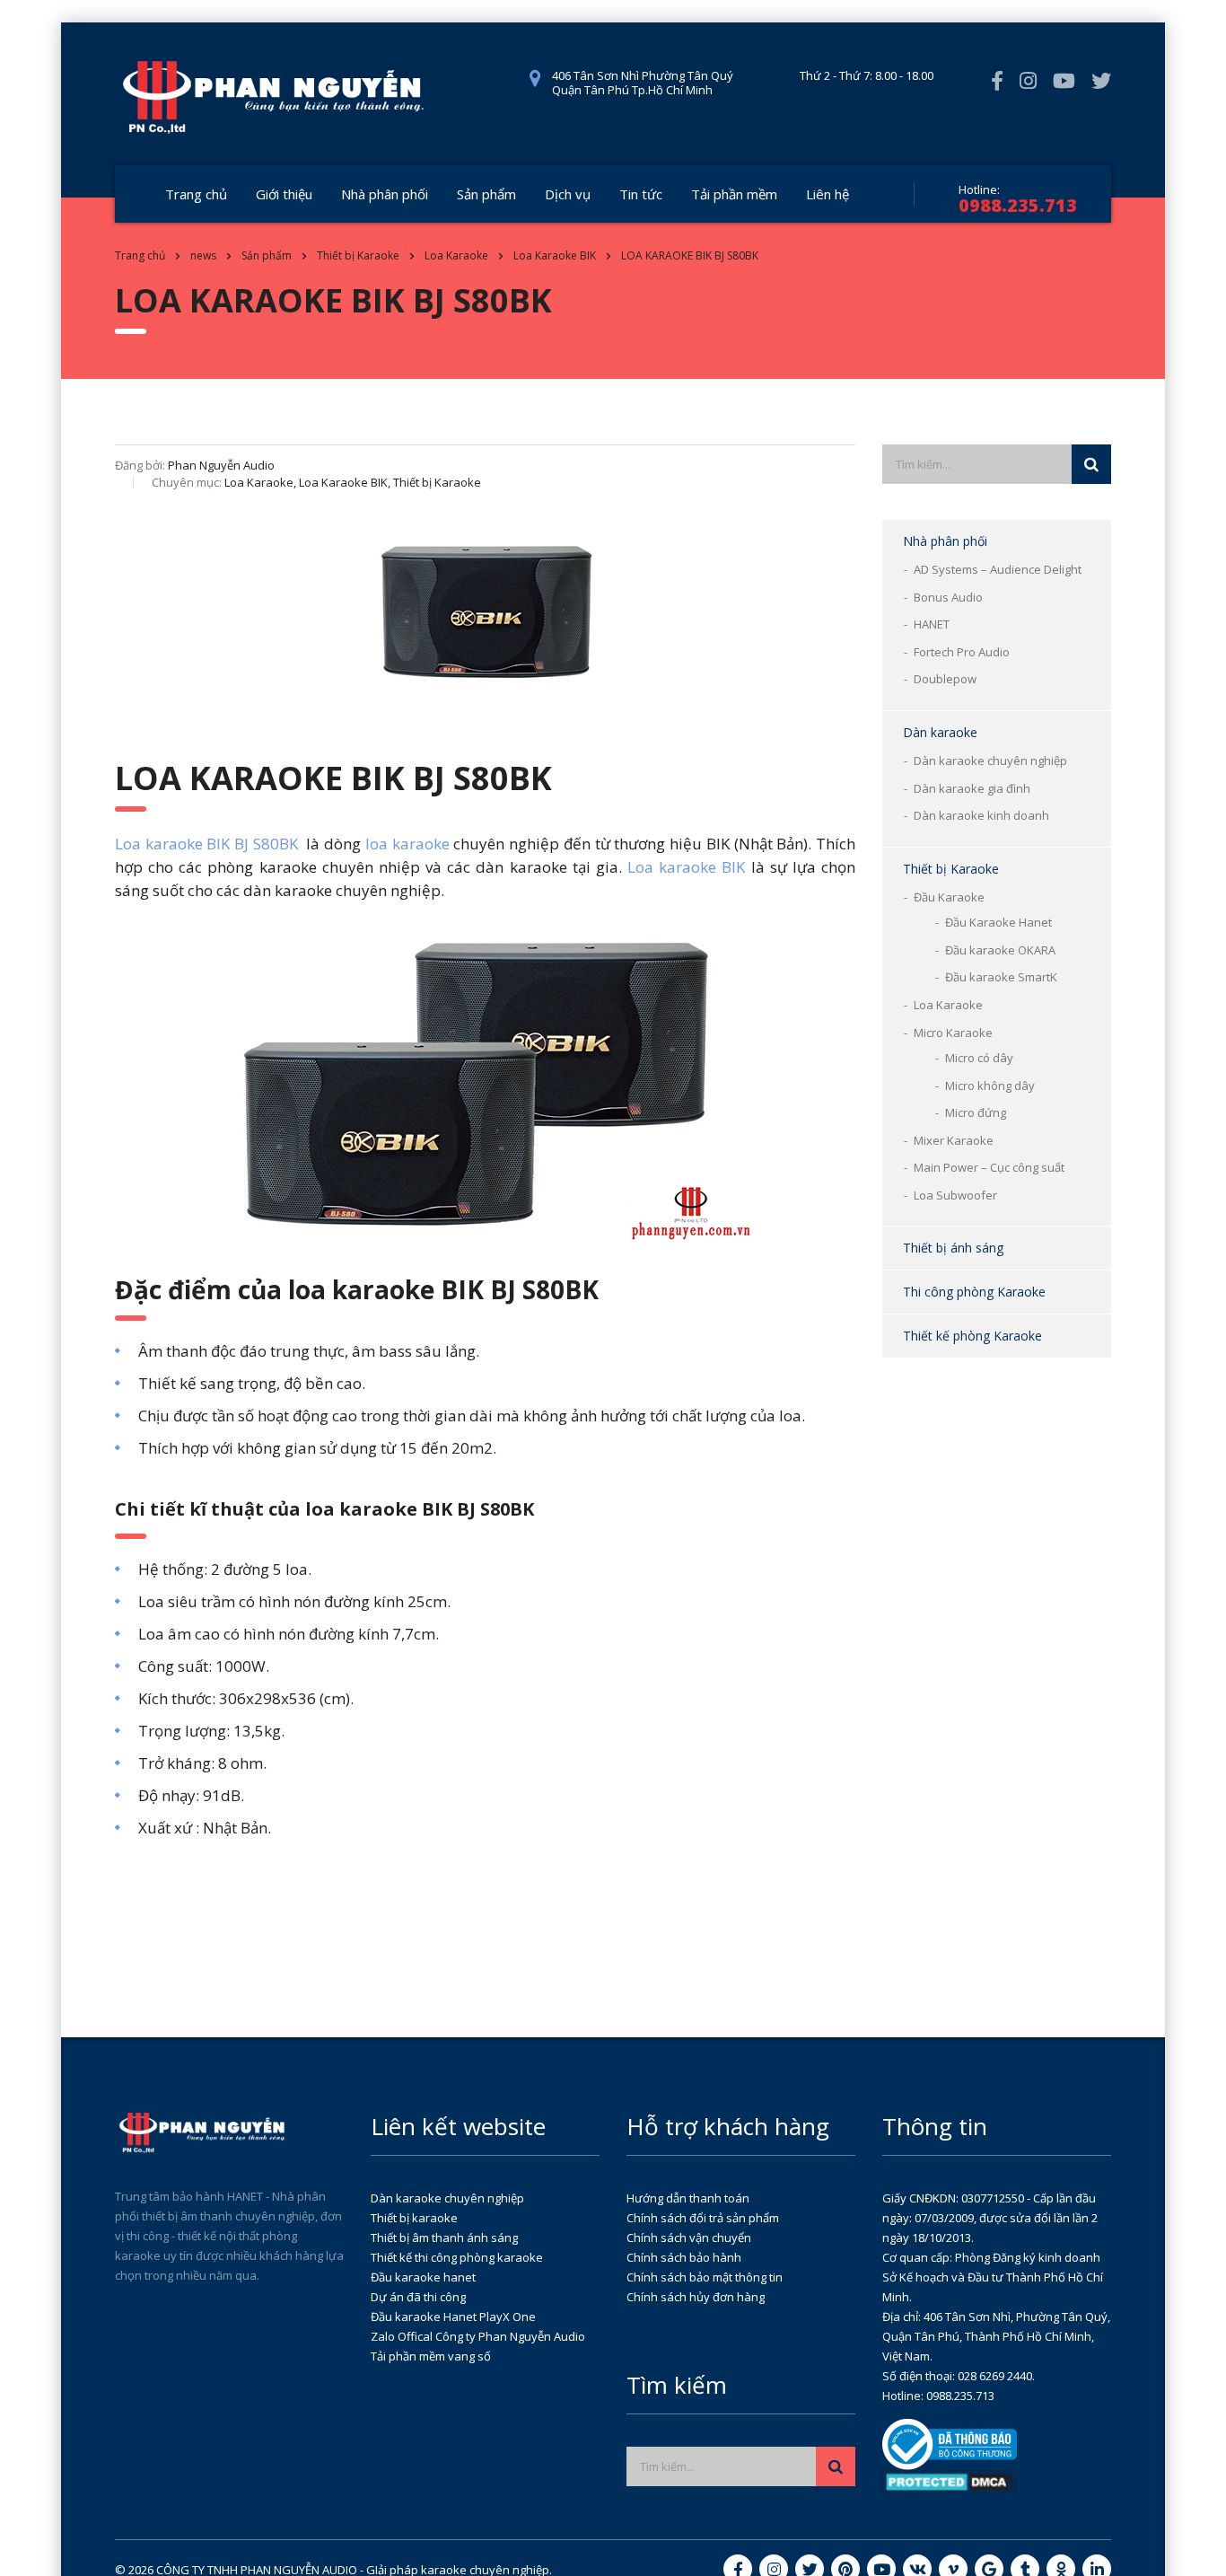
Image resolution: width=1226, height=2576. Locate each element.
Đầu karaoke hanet (423, 2277)
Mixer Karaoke (954, 1140)
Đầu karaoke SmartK (1001, 977)
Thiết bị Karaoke (951, 869)
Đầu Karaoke (949, 897)
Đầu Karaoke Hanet (998, 922)
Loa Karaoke (948, 1005)
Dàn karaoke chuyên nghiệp (990, 760)
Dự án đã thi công (418, 2297)
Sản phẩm (486, 194)
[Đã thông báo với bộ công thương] (950, 2443)
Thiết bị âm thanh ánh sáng (444, 2238)
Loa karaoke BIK (686, 867)
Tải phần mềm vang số (431, 2356)
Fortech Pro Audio (962, 652)
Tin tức (641, 194)
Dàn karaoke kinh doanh (981, 815)
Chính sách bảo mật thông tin (705, 2277)
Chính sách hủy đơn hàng (696, 2297)
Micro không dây (990, 1086)
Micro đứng (976, 1112)
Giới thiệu (284, 194)
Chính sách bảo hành (684, 2257)
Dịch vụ (568, 194)
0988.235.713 (1018, 205)
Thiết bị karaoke (414, 2218)
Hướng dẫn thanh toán (688, 2198)
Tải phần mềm (734, 194)
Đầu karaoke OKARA (1000, 950)
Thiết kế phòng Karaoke (972, 1336)
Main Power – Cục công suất (989, 1167)
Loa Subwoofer (955, 1195)
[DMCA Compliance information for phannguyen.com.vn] (950, 2481)
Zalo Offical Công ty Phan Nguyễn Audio (478, 2336)
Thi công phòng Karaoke (974, 1292)
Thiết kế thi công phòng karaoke (457, 2257)
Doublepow (945, 679)
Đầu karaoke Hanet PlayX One (453, 2317)
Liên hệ (828, 194)
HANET (932, 624)
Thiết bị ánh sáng (953, 1248)
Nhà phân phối (385, 194)
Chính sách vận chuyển (689, 2238)
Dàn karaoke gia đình (972, 788)
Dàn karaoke (940, 732)
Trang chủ (196, 194)
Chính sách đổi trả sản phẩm (703, 2218)
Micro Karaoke (953, 1033)
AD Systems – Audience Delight (998, 569)
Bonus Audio (948, 597)
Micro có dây (979, 1058)
